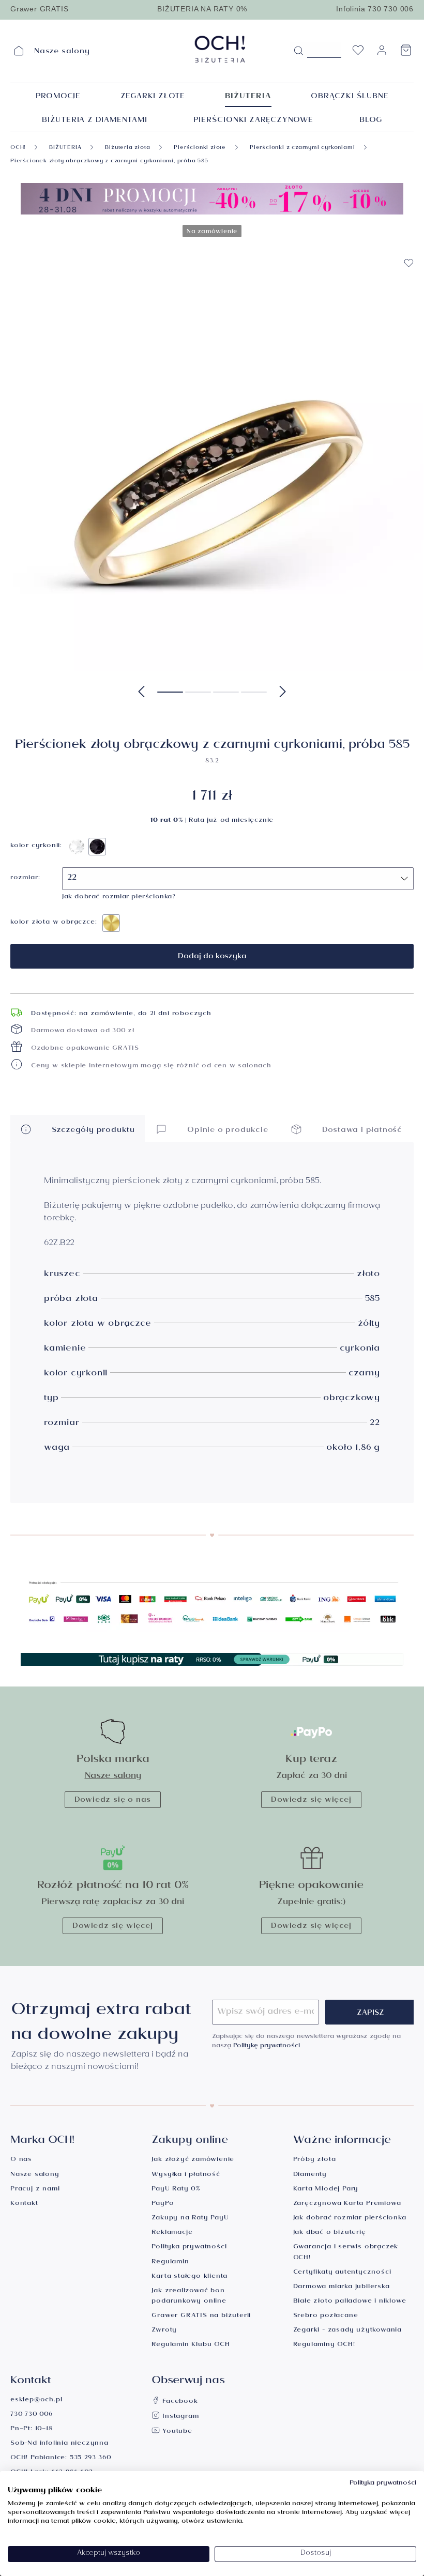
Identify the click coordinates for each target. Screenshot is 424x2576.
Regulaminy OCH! (324, 2345)
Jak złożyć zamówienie (193, 2160)
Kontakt (24, 2204)
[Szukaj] (298, 51)
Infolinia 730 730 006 (375, 9)
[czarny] (97, 847)
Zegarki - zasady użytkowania (347, 2331)
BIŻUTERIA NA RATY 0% (202, 9)
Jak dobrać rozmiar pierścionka (350, 2219)
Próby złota (315, 2160)
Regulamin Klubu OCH (191, 2345)
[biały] (77, 847)
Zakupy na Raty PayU (190, 2219)
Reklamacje (172, 2233)
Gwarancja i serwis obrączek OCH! (346, 2253)
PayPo (163, 2204)
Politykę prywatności (267, 2046)
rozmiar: (25, 879)
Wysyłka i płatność (186, 2175)
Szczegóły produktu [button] (92, 1131)
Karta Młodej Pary (326, 2190)
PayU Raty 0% (176, 2190)
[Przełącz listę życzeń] (408, 263)
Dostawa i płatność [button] (361, 1131)
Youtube (176, 2432)
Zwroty (164, 2331)
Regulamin (170, 2263)
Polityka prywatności (189, 2248)
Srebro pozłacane (326, 2316)
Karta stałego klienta (190, 2277)
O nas (21, 2160)
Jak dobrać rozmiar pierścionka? (119, 898)
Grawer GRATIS (39, 9)
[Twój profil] (382, 55)
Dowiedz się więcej (311, 1801)
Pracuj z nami (35, 2190)
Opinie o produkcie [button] (226, 1131)
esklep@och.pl (36, 2401)
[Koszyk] (406, 53)
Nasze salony (113, 1777)
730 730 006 (32, 2415)
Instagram (179, 2417)
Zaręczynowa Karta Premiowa (347, 2204)
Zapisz (370, 2014)
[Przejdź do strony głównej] (220, 49)
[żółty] (111, 923)
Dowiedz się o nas (113, 1801)
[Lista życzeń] (358, 53)
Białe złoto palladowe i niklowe (350, 2302)
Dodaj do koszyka (212, 957)
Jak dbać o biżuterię (330, 2233)
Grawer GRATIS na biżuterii (201, 2316)
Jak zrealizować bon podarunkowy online (189, 2297)
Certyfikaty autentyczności (342, 2273)
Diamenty (310, 2175)
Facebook (179, 2402)
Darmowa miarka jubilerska (342, 2287)
